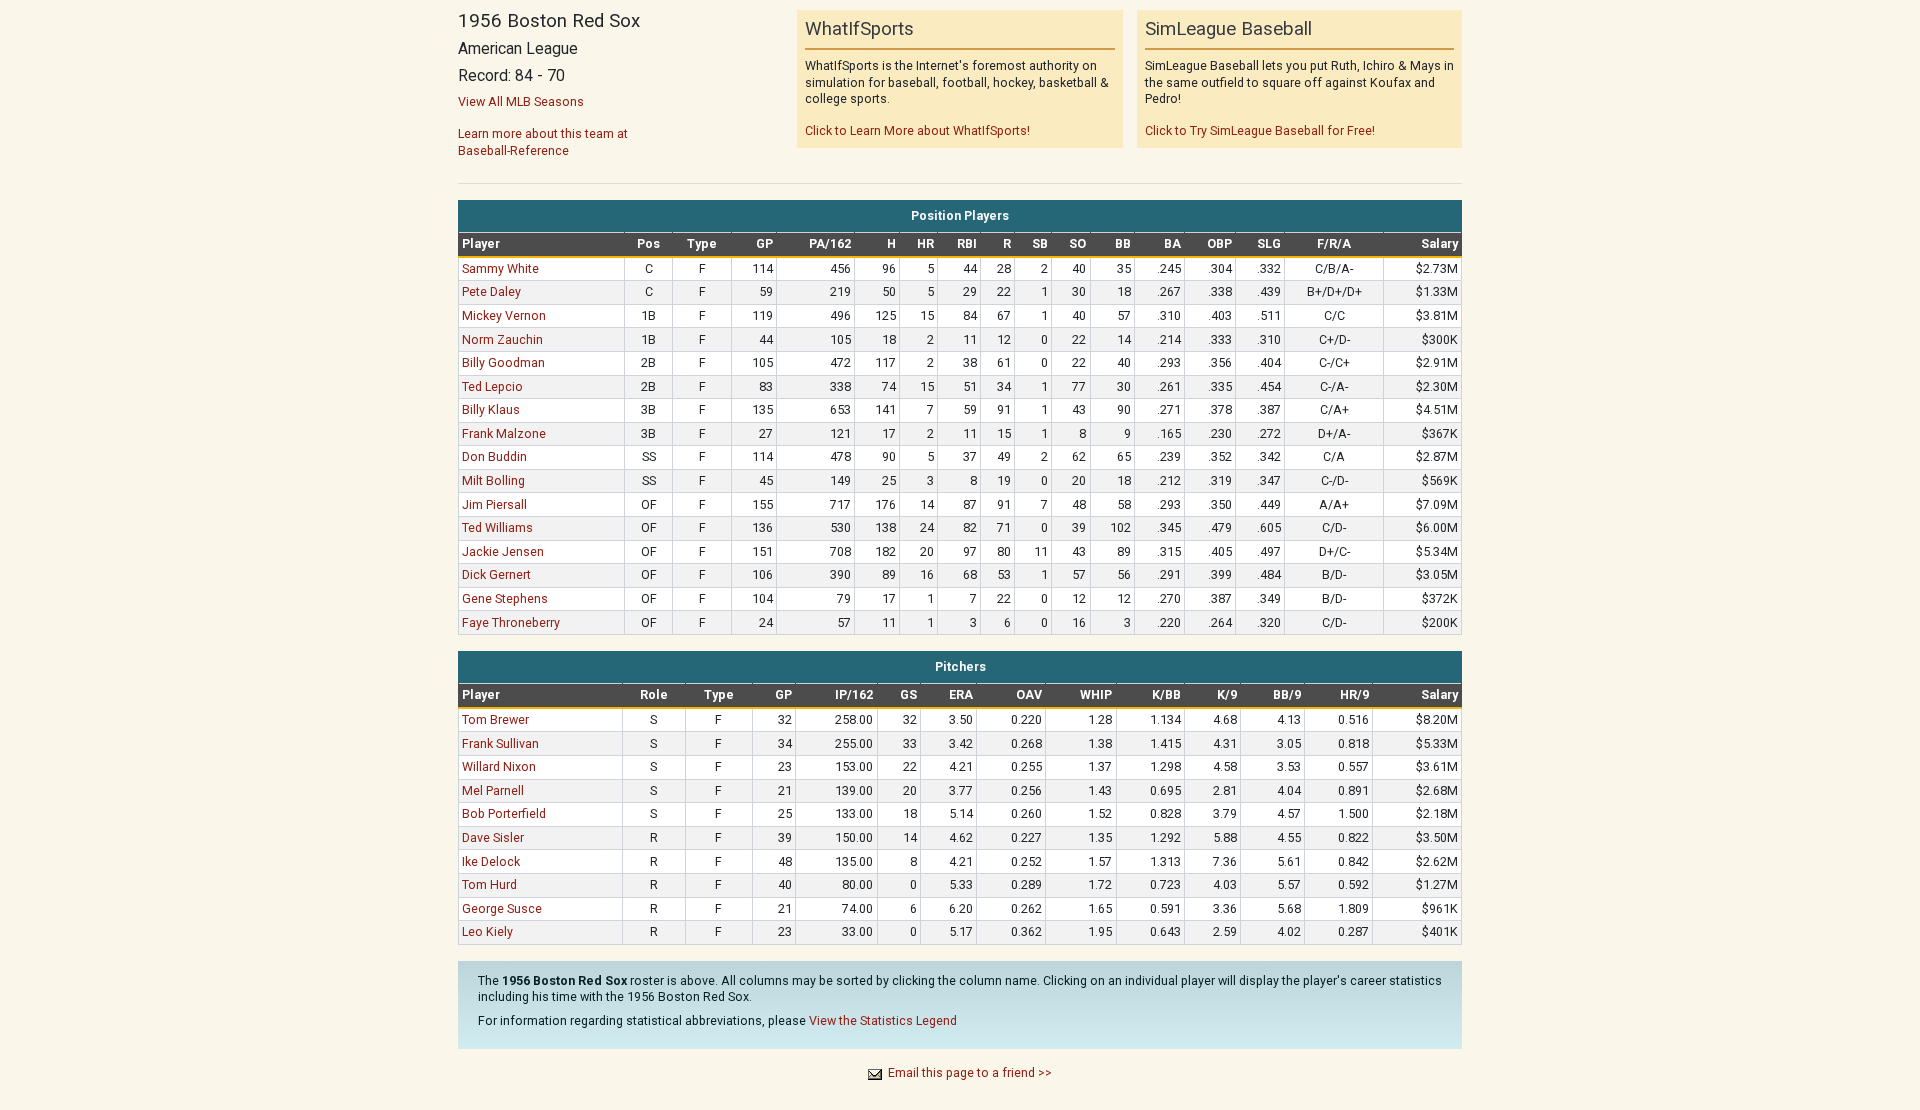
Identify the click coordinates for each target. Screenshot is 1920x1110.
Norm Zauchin (502, 339)
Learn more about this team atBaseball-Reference (543, 141)
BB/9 (1287, 694)
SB (1040, 243)
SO (1077, 243)
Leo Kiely (487, 931)
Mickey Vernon (504, 315)
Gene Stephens (505, 598)
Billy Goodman (503, 362)
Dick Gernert (496, 574)
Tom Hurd (489, 884)
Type (702, 243)
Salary (1439, 243)
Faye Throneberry (511, 622)
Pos (648, 243)
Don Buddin (494, 456)
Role (654, 694)
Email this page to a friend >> (970, 1072)
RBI (967, 243)
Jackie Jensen (503, 551)
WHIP (1096, 694)
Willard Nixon (499, 766)
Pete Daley (491, 291)
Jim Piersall (494, 504)
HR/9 (1354, 694)
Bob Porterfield (504, 813)
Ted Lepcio (492, 386)
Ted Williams (497, 527)
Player (481, 243)
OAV (1029, 694)
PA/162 (830, 243)
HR (925, 243)
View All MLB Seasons (521, 101)
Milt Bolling (493, 480)
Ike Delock (491, 861)
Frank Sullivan (500, 743)
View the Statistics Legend (883, 1020)
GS (908, 694)
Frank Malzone (504, 433)
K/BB (1166, 694)
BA (1172, 243)
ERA (961, 694)
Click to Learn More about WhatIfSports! (917, 130)
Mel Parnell (493, 790)
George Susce (502, 908)
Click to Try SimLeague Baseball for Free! (1260, 130)
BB (1123, 243)
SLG (1269, 243)
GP (764, 243)
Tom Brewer (495, 719)
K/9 (1227, 694)
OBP (1219, 243)
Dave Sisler (493, 837)
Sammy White (500, 268)
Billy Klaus (491, 409)
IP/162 (854, 694)
